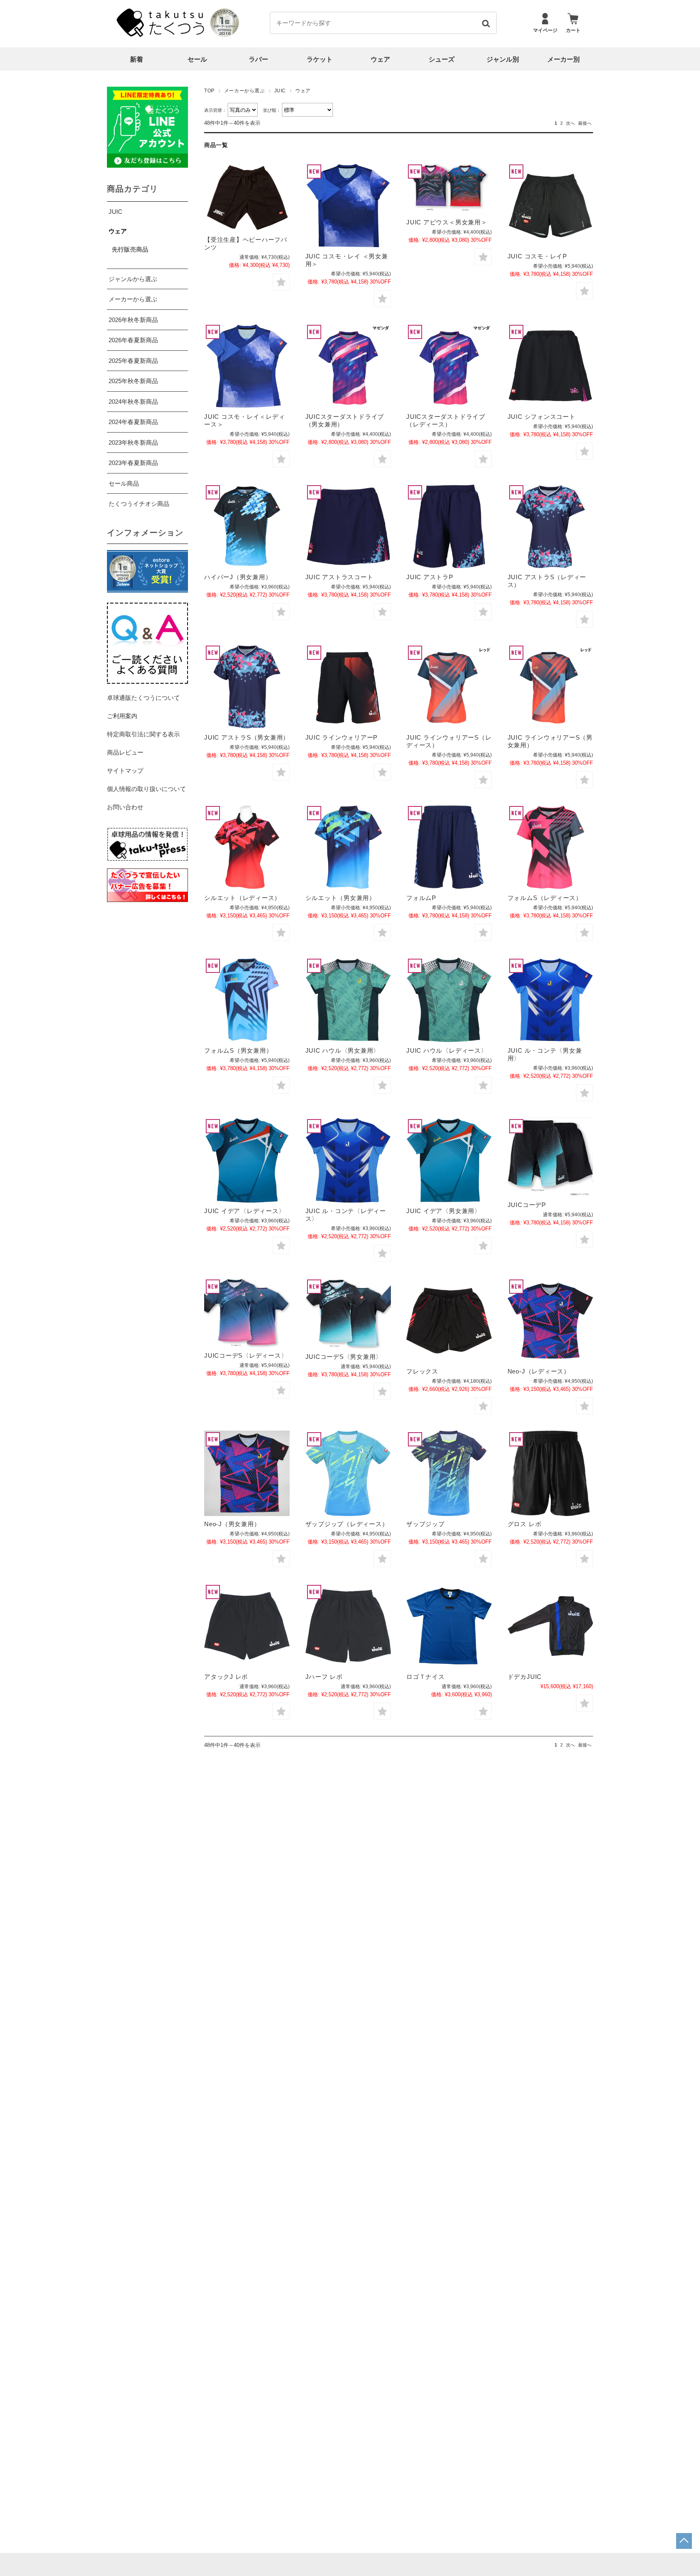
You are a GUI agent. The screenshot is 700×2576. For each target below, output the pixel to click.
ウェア (380, 59)
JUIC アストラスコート (339, 577)
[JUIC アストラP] (449, 526)
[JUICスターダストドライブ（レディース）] (449, 366)
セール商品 (124, 483)
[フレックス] (449, 1321)
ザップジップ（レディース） (347, 1524)
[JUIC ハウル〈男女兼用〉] (348, 1000)
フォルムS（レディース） (545, 898)
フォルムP (421, 898)
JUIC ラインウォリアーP (342, 737)
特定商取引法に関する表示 (143, 734)
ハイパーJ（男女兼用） (238, 577)
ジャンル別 (503, 59)
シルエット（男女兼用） (340, 898)
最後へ (585, 123)
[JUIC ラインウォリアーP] (348, 687)
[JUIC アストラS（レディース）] (550, 526)
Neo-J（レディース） (539, 1371)
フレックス (422, 1371)
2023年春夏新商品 (133, 463)
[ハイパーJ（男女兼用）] (247, 526)
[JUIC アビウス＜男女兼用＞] (449, 189)
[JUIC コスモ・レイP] (550, 206)
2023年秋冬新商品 (133, 442)
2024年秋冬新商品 (133, 402)
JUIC (280, 91)
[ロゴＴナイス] (449, 1626)
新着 (137, 59)
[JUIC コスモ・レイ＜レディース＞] (247, 366)
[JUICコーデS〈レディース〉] (247, 1313)
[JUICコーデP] (550, 1157)
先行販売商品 (130, 249)
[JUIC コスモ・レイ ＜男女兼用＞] (348, 206)
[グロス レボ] (550, 1473)
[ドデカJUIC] (550, 1626)
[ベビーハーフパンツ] (247, 197)
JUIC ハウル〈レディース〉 (447, 1050)
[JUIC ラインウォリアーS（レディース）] (449, 687)
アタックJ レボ (226, 1677)
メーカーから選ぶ (244, 91)
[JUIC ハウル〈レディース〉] (449, 1000)
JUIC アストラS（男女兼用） (247, 737)
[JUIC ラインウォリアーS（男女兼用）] (550, 687)
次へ (570, 123)
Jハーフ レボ (324, 1677)
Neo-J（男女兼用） (232, 1524)
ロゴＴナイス (426, 1677)
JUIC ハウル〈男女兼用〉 (343, 1050)
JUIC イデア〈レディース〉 (244, 1211)
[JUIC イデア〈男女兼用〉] (449, 1160)
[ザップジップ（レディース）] (348, 1473)
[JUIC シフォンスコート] (550, 366)
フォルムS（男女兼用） (238, 1050)
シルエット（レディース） (242, 898)
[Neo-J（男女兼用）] (247, 1473)
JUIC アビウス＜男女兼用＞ (447, 222)
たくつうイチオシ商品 (139, 504)
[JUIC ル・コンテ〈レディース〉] (348, 1160)
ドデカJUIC (525, 1677)
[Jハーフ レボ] (348, 1626)
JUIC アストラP (430, 577)
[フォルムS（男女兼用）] (247, 1000)
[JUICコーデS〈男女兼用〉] (348, 1313)
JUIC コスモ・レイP (537, 256)
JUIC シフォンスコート (542, 417)
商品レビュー (125, 752)
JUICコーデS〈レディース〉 (246, 1355)
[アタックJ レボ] (247, 1626)
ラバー (258, 59)
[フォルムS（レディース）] (550, 847)
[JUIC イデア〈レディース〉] (247, 1160)
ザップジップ (426, 1524)
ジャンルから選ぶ (133, 279)
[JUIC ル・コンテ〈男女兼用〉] (550, 1000)
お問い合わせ (125, 807)
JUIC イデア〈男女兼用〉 (444, 1211)
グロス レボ (525, 1524)
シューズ (442, 59)
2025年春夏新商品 (133, 361)
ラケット (320, 59)
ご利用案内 (122, 716)
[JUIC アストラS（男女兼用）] (247, 687)
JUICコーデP (527, 1205)
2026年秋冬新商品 (133, 320)
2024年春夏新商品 (133, 422)
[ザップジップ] (449, 1473)
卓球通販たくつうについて (143, 698)
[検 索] (486, 23)
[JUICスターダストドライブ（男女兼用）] (348, 366)
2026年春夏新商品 (133, 340)
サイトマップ (125, 771)
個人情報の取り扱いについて (146, 789)
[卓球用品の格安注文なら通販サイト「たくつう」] (162, 35)
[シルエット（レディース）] (247, 847)
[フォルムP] (449, 847)
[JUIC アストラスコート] (348, 526)
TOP (209, 91)
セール (197, 59)
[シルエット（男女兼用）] (348, 847)
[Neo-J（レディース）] (550, 1321)
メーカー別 (563, 59)
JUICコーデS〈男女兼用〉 (344, 1357)
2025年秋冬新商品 (133, 381)
